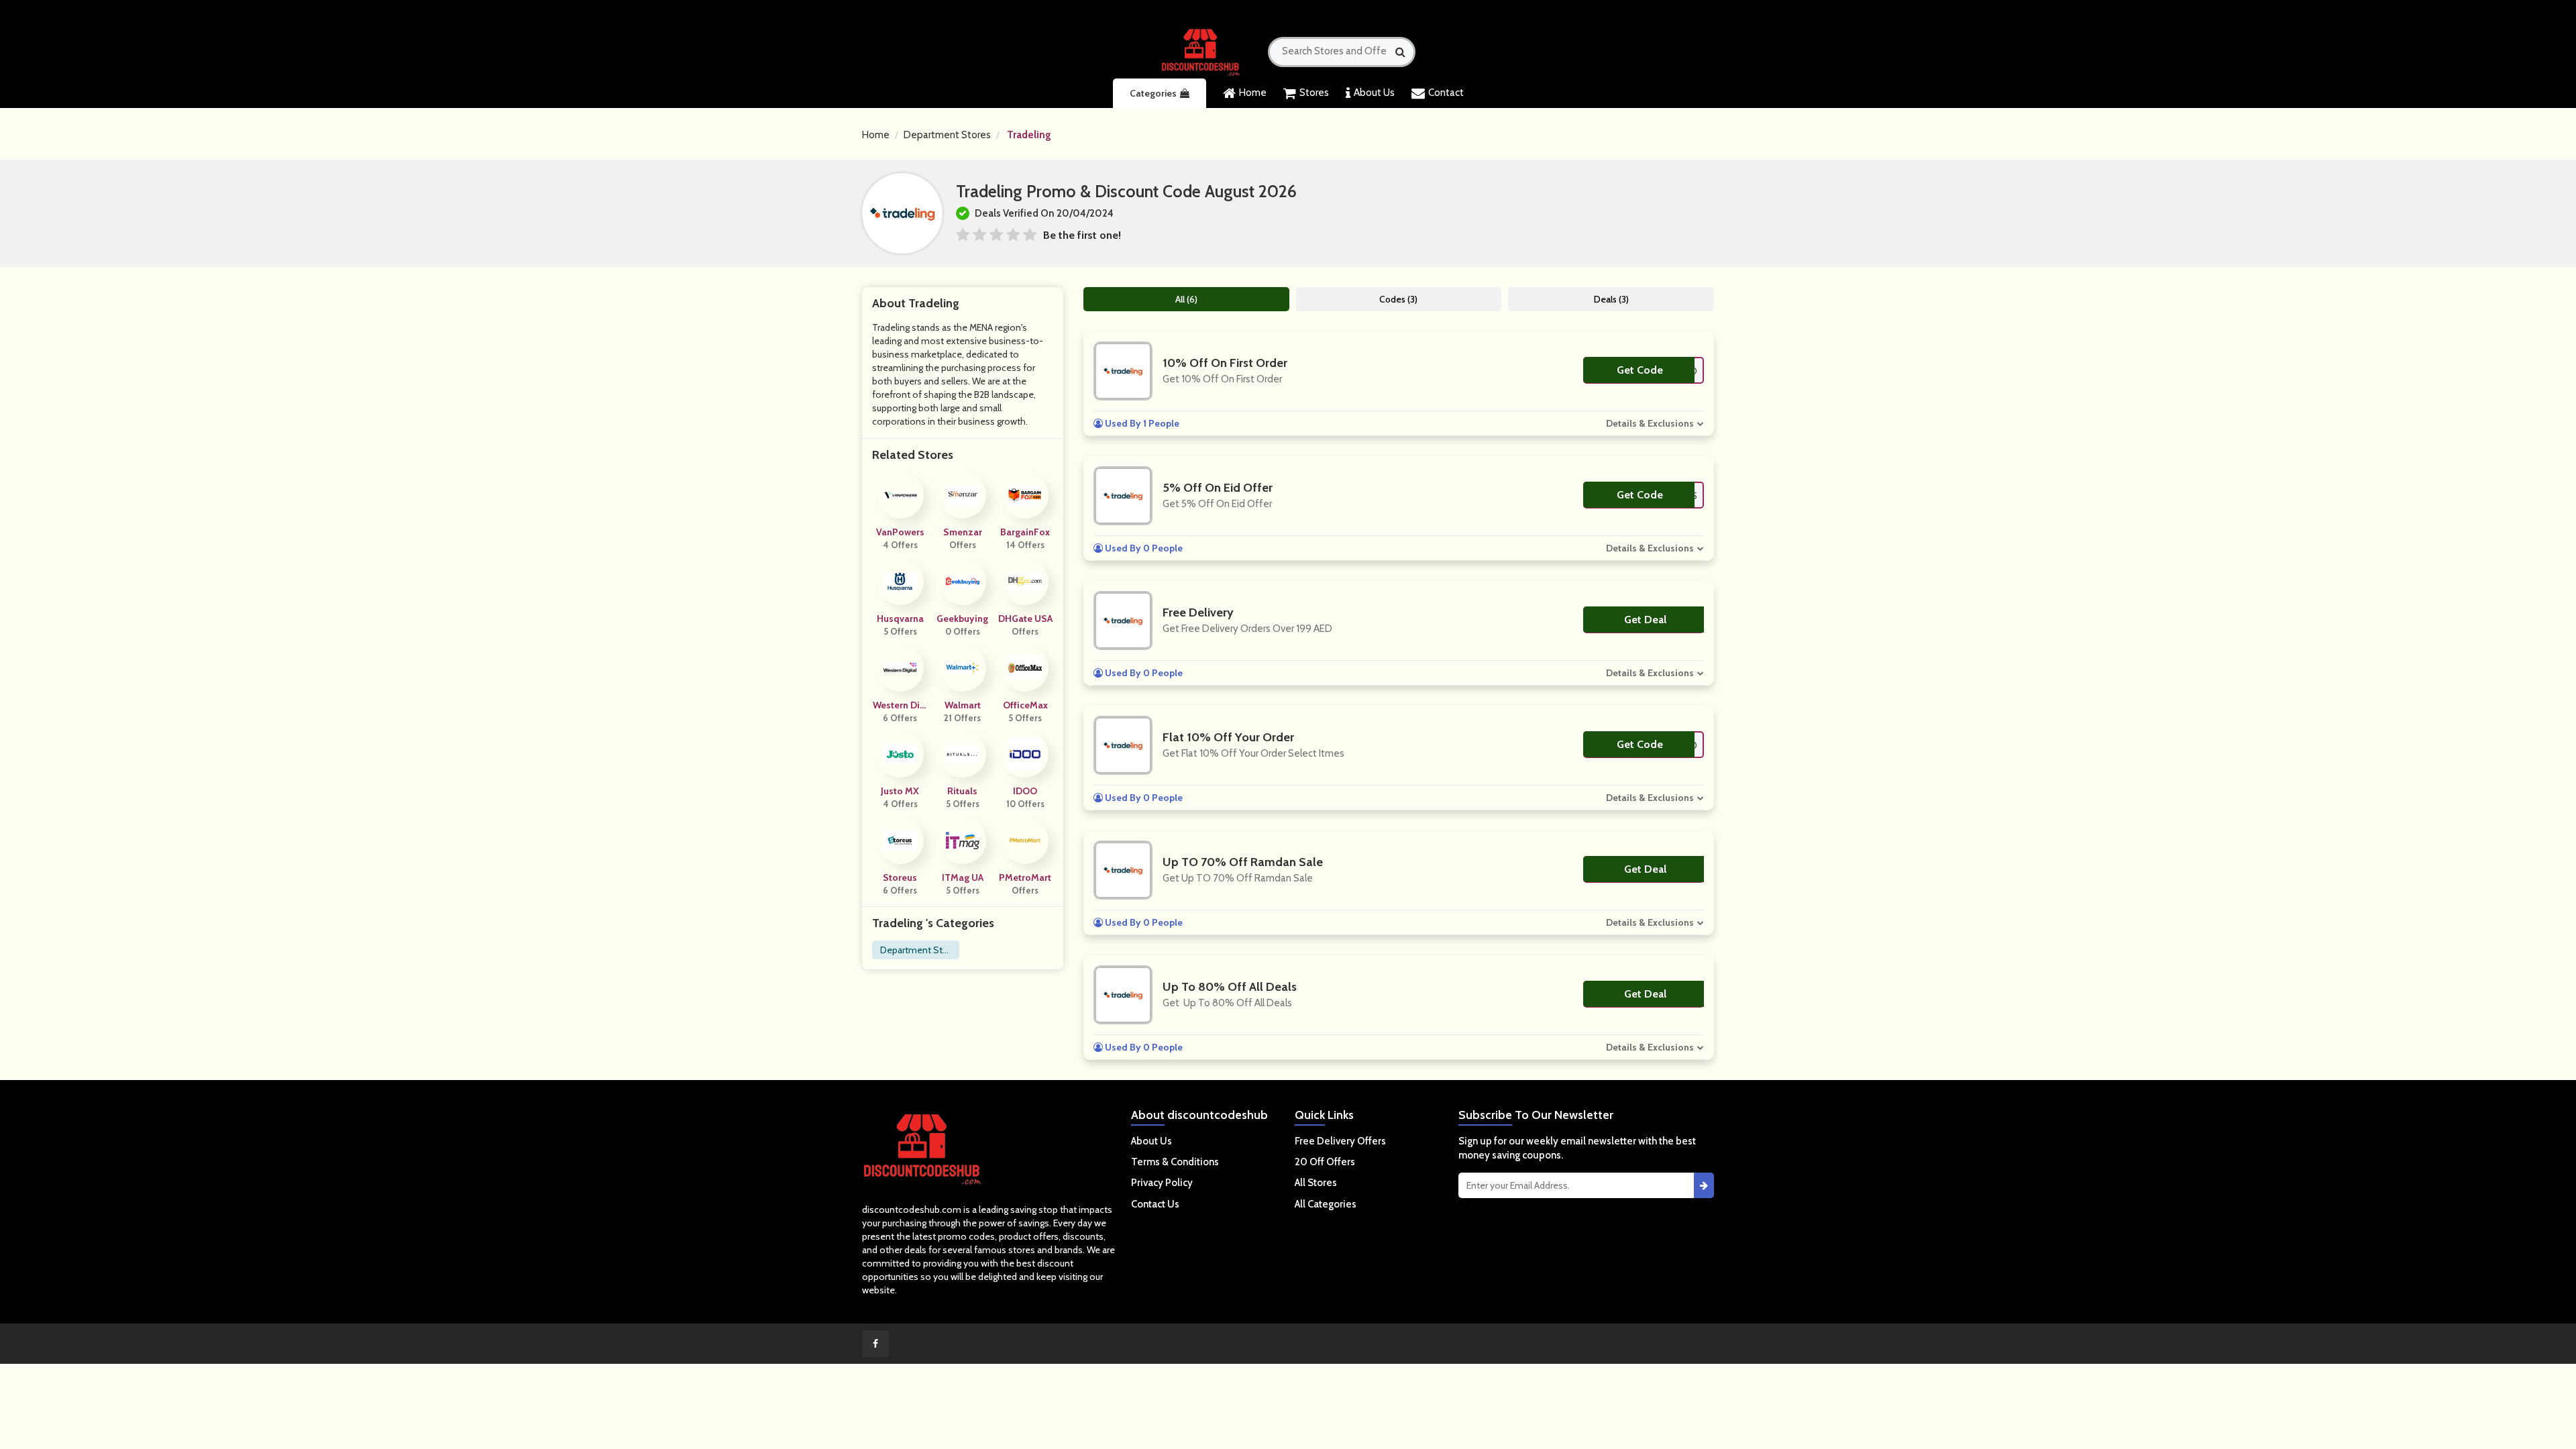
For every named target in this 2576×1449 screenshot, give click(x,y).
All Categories (1326, 1204)
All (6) (1186, 299)
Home (1253, 93)
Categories (1153, 93)
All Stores (1316, 1183)
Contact (1446, 93)
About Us (1374, 93)
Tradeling (1029, 135)
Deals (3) (1611, 299)
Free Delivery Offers (1340, 1141)
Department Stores (947, 135)
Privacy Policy (1162, 1183)
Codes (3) (1398, 299)
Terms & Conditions (1175, 1162)
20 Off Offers (1325, 1162)
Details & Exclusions (1650, 423)
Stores (1314, 93)
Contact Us (1155, 1204)
